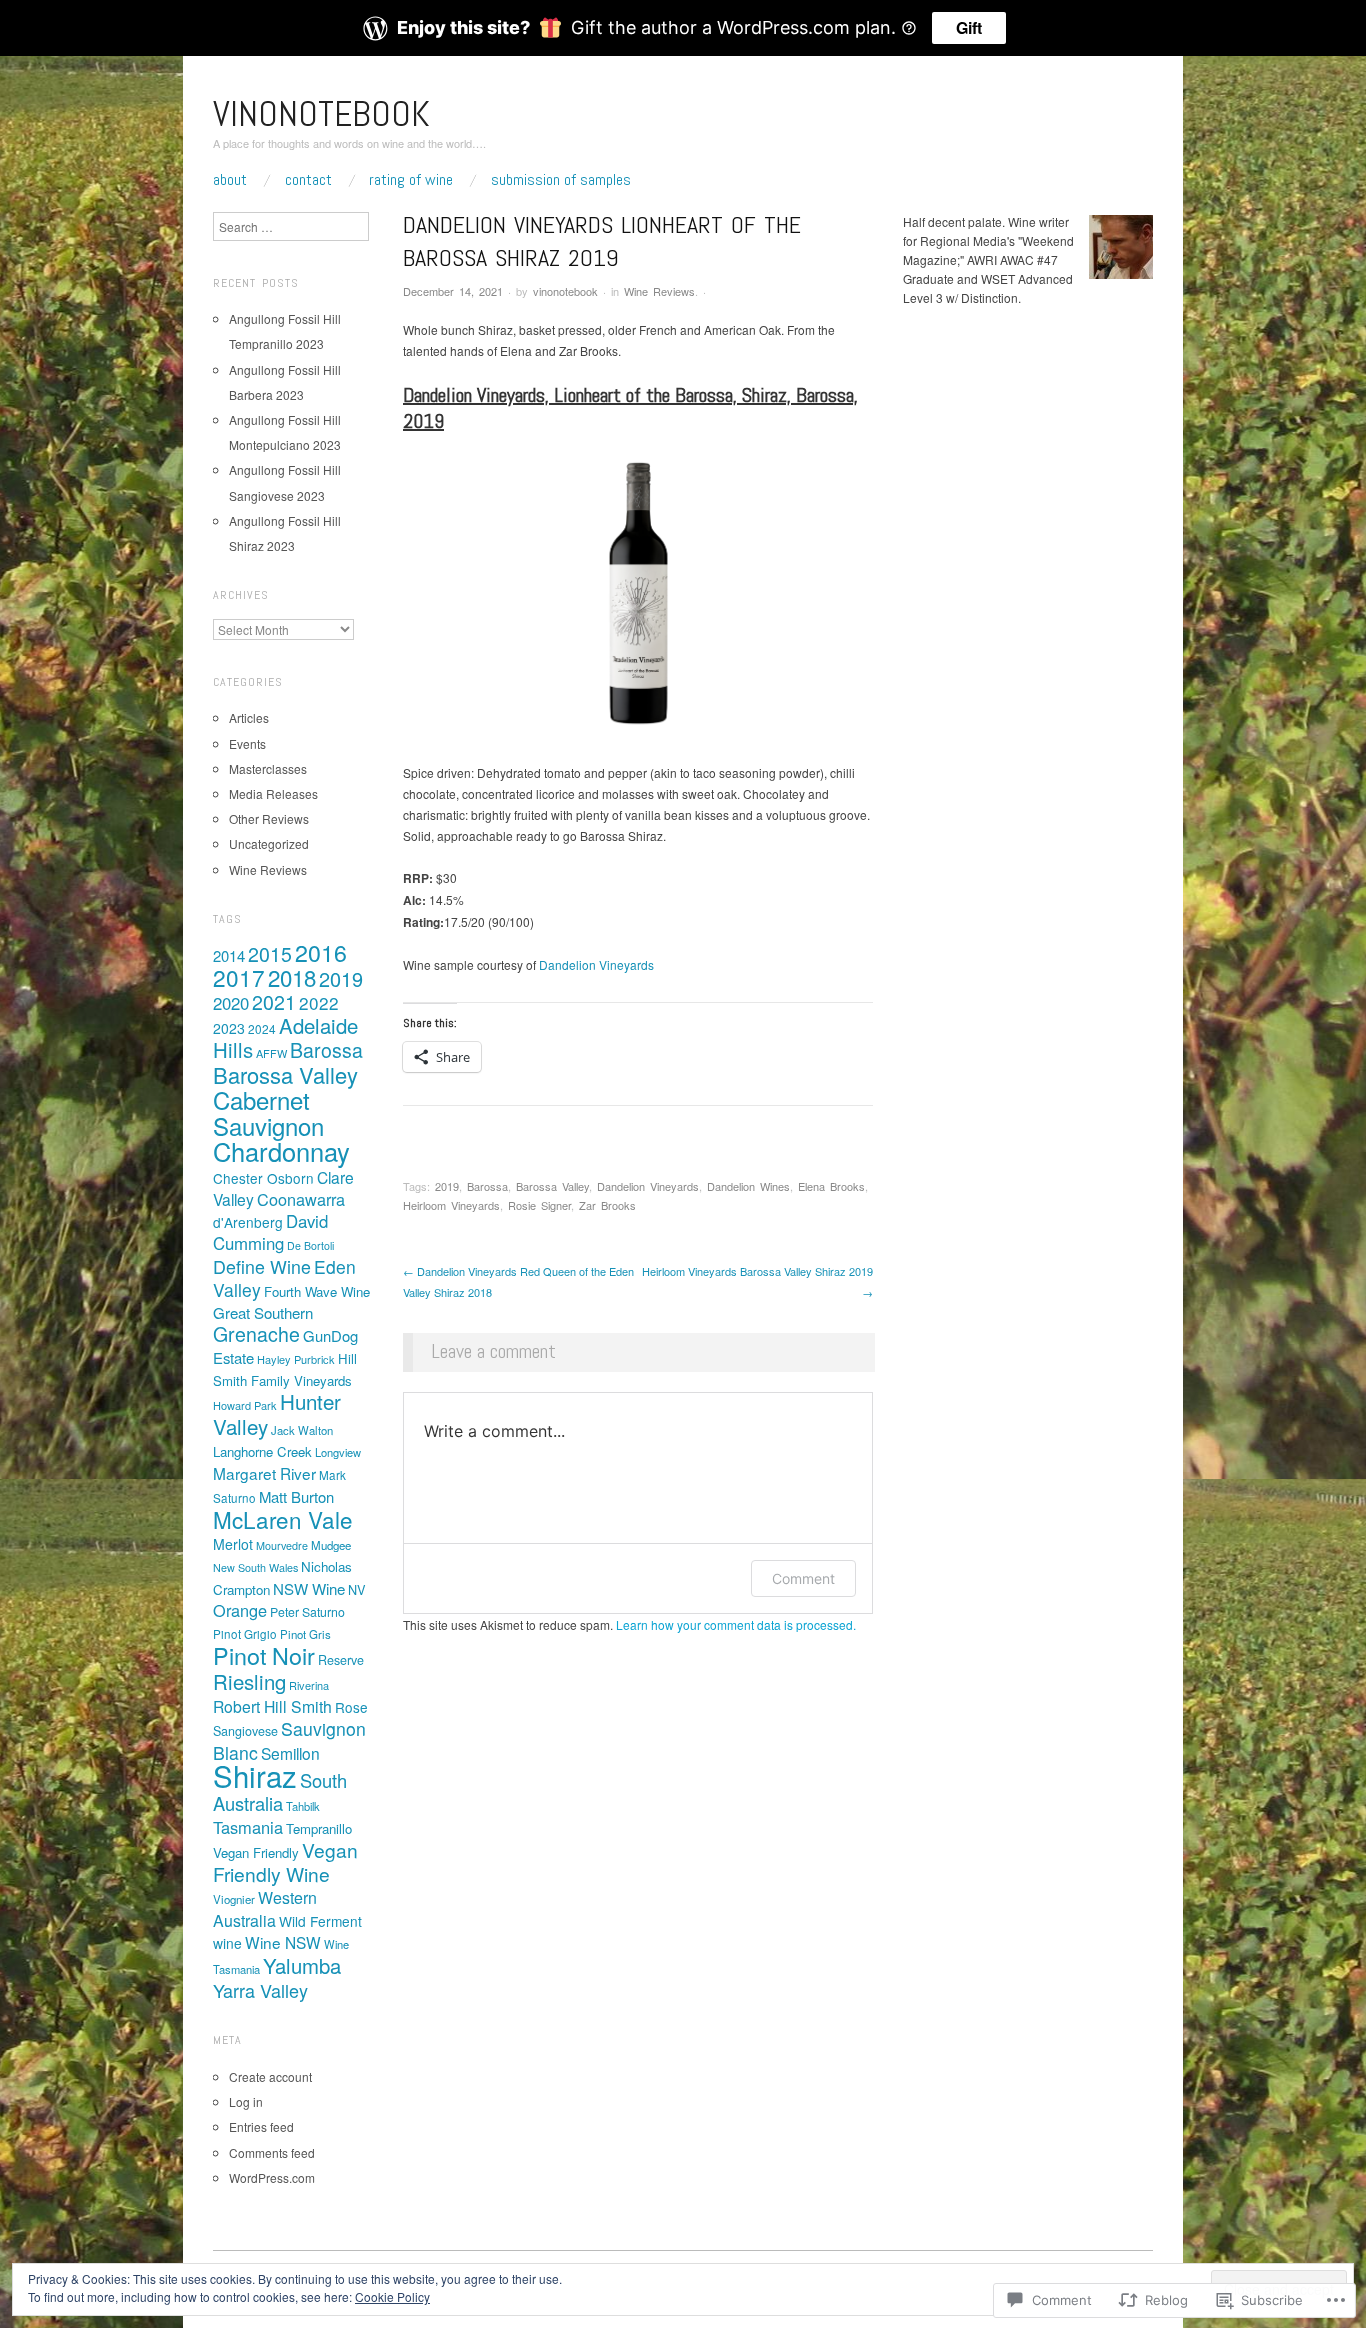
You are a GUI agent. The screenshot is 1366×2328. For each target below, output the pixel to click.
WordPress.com (272, 2177)
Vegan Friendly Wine (285, 1861)
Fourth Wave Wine (317, 1291)
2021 (274, 1002)
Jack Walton (302, 1430)
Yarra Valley (260, 1990)
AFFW (271, 1053)
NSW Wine (309, 1588)
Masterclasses (268, 768)
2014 (229, 955)
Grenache (256, 1334)
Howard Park (245, 1405)
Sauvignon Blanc (289, 1740)
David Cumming (270, 1232)
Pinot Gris (305, 1634)
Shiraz (255, 1775)
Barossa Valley (552, 1186)
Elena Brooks (831, 1186)
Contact (308, 180)
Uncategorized (269, 843)
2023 (229, 1028)
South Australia (280, 1791)
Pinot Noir (264, 1655)
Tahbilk (303, 1806)
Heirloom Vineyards (451, 1205)
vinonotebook (321, 114)
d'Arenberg (248, 1222)
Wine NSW (283, 1942)
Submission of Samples (561, 180)
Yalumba (302, 1965)
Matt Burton (296, 1496)
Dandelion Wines (748, 1186)
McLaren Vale (283, 1519)
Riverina (309, 1685)
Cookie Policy (392, 2296)
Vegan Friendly (256, 1852)
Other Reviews (269, 818)
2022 (319, 1002)
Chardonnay (281, 1151)
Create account (270, 2076)
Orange (240, 1610)
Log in (246, 2101)
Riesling (249, 1681)
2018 (292, 977)
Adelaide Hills (285, 1037)
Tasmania (248, 1827)
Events (247, 743)
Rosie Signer (539, 1205)
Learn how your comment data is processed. (736, 1624)
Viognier (234, 1899)
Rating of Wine (411, 180)
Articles (249, 717)
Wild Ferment (320, 1921)
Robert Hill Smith (272, 1706)
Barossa (487, 1186)
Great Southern (263, 1312)
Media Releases (273, 793)
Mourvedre (282, 1545)
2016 (321, 952)
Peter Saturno (307, 1612)
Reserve (341, 1660)
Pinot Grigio (245, 1634)
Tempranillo (319, 1828)
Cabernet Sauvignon (268, 1112)
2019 (447, 1186)
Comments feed (272, 2152)
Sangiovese (245, 1731)
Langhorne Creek (262, 1451)
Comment (803, 1578)
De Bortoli (310, 1245)
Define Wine (262, 1266)
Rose (351, 1707)
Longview (338, 1452)
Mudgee (331, 1545)
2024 (262, 1028)
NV (356, 1589)
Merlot (233, 1544)
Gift (969, 27)
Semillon (290, 1753)
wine (227, 1943)
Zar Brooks (607, 1205)
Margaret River (264, 1473)
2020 (231, 1003)
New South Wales (255, 1567)
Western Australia (265, 1909)
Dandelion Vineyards (596, 964)
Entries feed (261, 2126)
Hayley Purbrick (296, 1359)
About (230, 180)
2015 (270, 954)
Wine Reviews (659, 291)
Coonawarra (301, 1199)
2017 (239, 977)
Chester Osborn (263, 1178)
